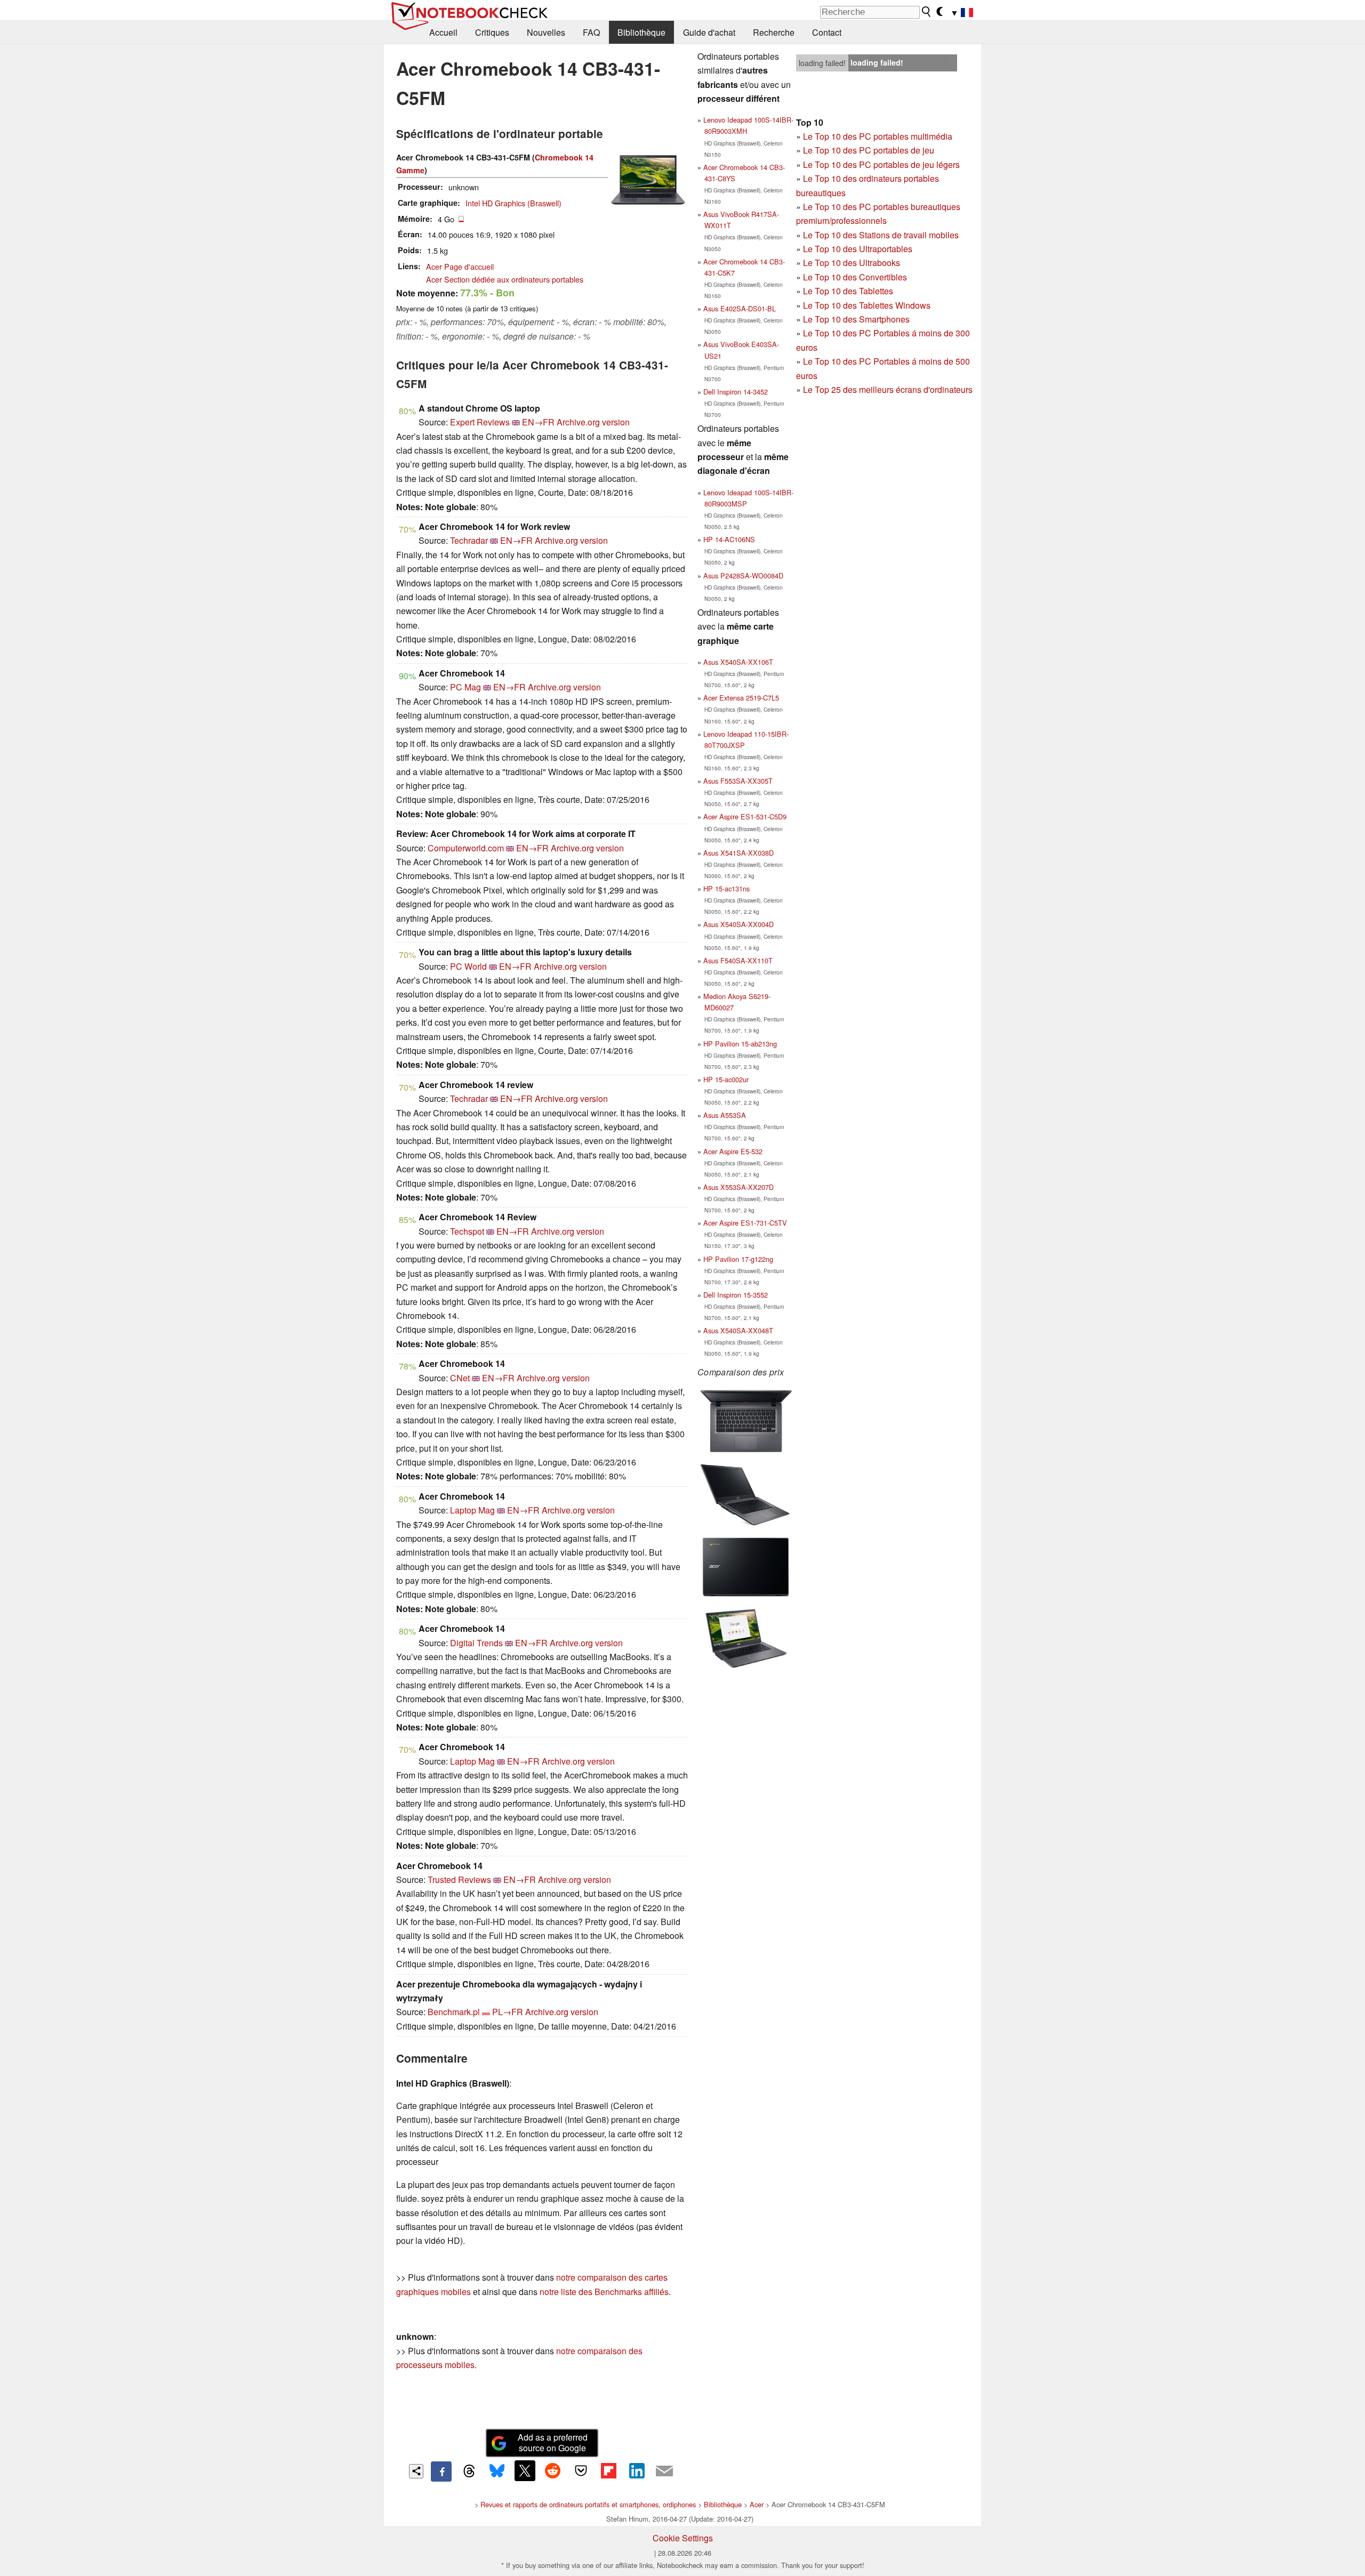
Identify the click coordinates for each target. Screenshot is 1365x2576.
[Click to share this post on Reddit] (553, 2470)
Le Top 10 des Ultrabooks (852, 263)
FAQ (591, 32)
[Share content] (416, 2471)
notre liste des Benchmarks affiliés (604, 2292)
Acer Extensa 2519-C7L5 (741, 698)
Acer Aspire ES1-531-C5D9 (745, 816)
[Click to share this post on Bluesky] (497, 2472)
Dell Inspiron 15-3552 (736, 1295)
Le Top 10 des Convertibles (855, 277)
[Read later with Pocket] (581, 2470)
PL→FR (508, 2012)
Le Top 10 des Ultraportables (858, 249)
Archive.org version (593, 422)
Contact (827, 32)
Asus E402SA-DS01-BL (740, 308)
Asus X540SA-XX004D (738, 924)
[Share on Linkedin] (637, 2470)
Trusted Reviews (459, 1879)
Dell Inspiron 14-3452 (736, 392)
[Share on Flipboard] (608, 2470)
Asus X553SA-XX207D (738, 1187)
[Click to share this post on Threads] (469, 2472)
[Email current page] (664, 2472)
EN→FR (538, 422)
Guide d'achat (709, 32)
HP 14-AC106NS (729, 539)
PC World (468, 966)
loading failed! (822, 63)
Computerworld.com (466, 848)
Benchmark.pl (454, 2012)
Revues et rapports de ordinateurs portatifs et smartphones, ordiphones (588, 2504)
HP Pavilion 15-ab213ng (740, 1044)
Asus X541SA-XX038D (738, 853)
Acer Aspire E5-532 (733, 1151)
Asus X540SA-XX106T (738, 662)
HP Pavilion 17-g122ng (738, 1259)
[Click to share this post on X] (525, 2470)
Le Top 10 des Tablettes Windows (867, 305)
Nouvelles (546, 32)
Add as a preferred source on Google (553, 2443)
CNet (460, 1378)
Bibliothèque (641, 32)
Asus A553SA (725, 1115)
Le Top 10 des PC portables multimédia (878, 136)
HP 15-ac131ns (726, 888)
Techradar (469, 540)
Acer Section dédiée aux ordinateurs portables (505, 279)
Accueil (443, 32)
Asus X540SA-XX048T (738, 1330)
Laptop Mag (472, 1510)
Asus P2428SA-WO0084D (743, 575)
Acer (757, 2504)
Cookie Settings (683, 2538)
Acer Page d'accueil (460, 266)
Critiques (492, 32)
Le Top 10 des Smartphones (856, 319)
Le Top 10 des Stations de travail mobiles (881, 235)
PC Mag (465, 687)
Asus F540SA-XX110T (738, 960)
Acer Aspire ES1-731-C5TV (745, 1223)
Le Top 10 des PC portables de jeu (869, 150)
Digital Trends (476, 1643)
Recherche (774, 32)
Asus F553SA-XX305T (738, 781)
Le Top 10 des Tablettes (848, 291)
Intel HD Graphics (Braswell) (513, 203)
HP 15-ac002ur (726, 1079)
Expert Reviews (480, 422)
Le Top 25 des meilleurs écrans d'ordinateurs (888, 389)
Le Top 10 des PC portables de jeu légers (881, 164)
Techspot (467, 1231)
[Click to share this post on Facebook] (441, 2472)
